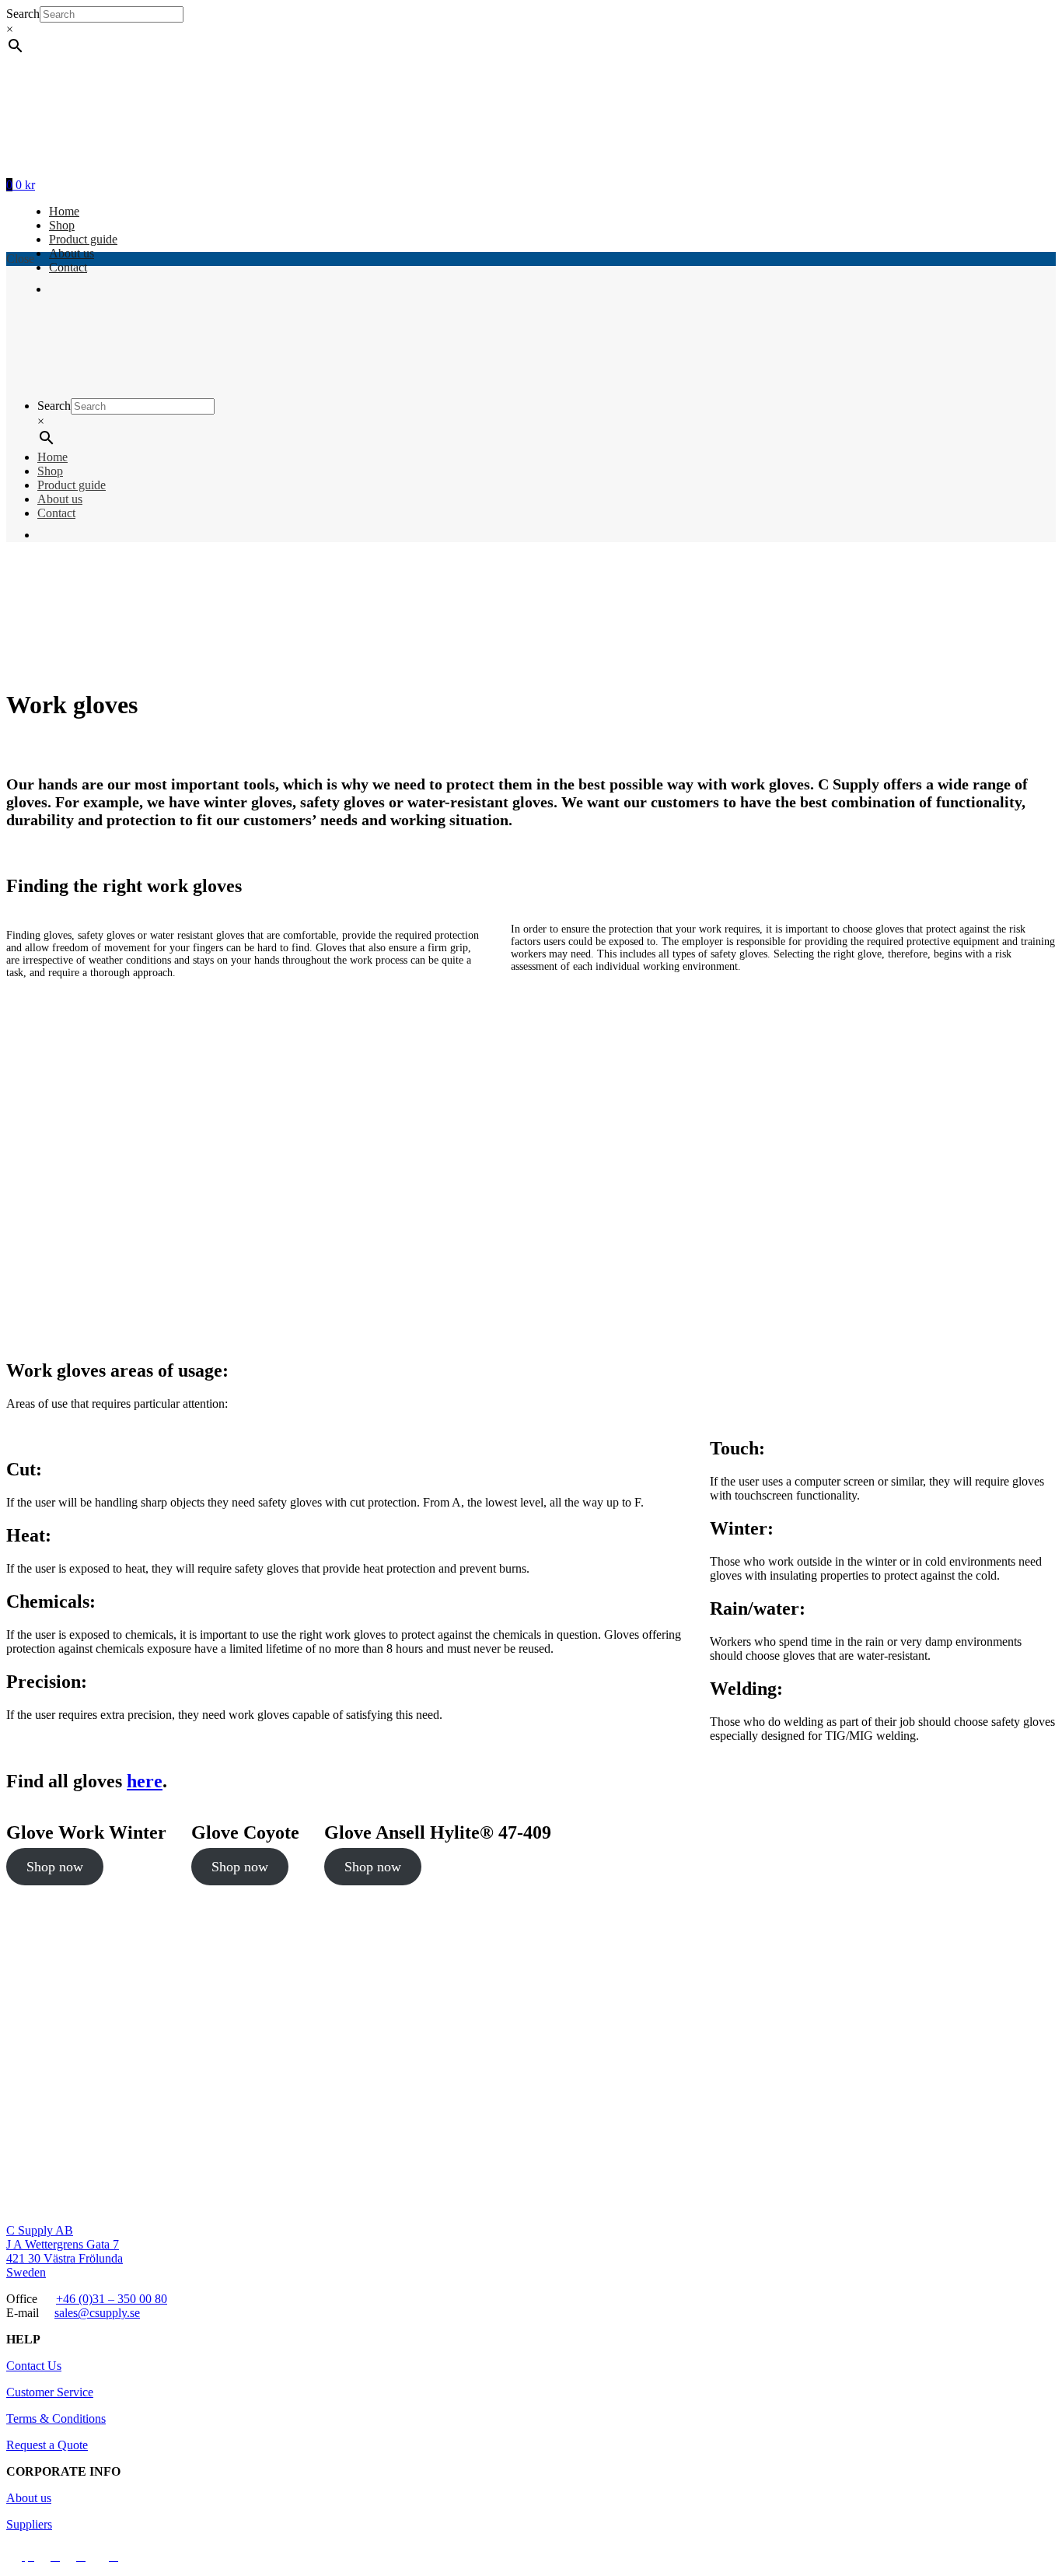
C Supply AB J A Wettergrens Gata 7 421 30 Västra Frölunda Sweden (65, 2251)
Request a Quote (47, 2445)
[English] (47, 535)
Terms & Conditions (56, 2418)
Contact (56, 513)
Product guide (83, 239)
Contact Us (34, 2366)
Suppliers (29, 2524)
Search (23, 14)
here (145, 1781)
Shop (62, 225)
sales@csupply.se (97, 2313)
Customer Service (50, 2392)
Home (64, 211)
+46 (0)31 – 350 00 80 (112, 2299)
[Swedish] (65, 535)
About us (72, 253)
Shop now (55, 1867)
